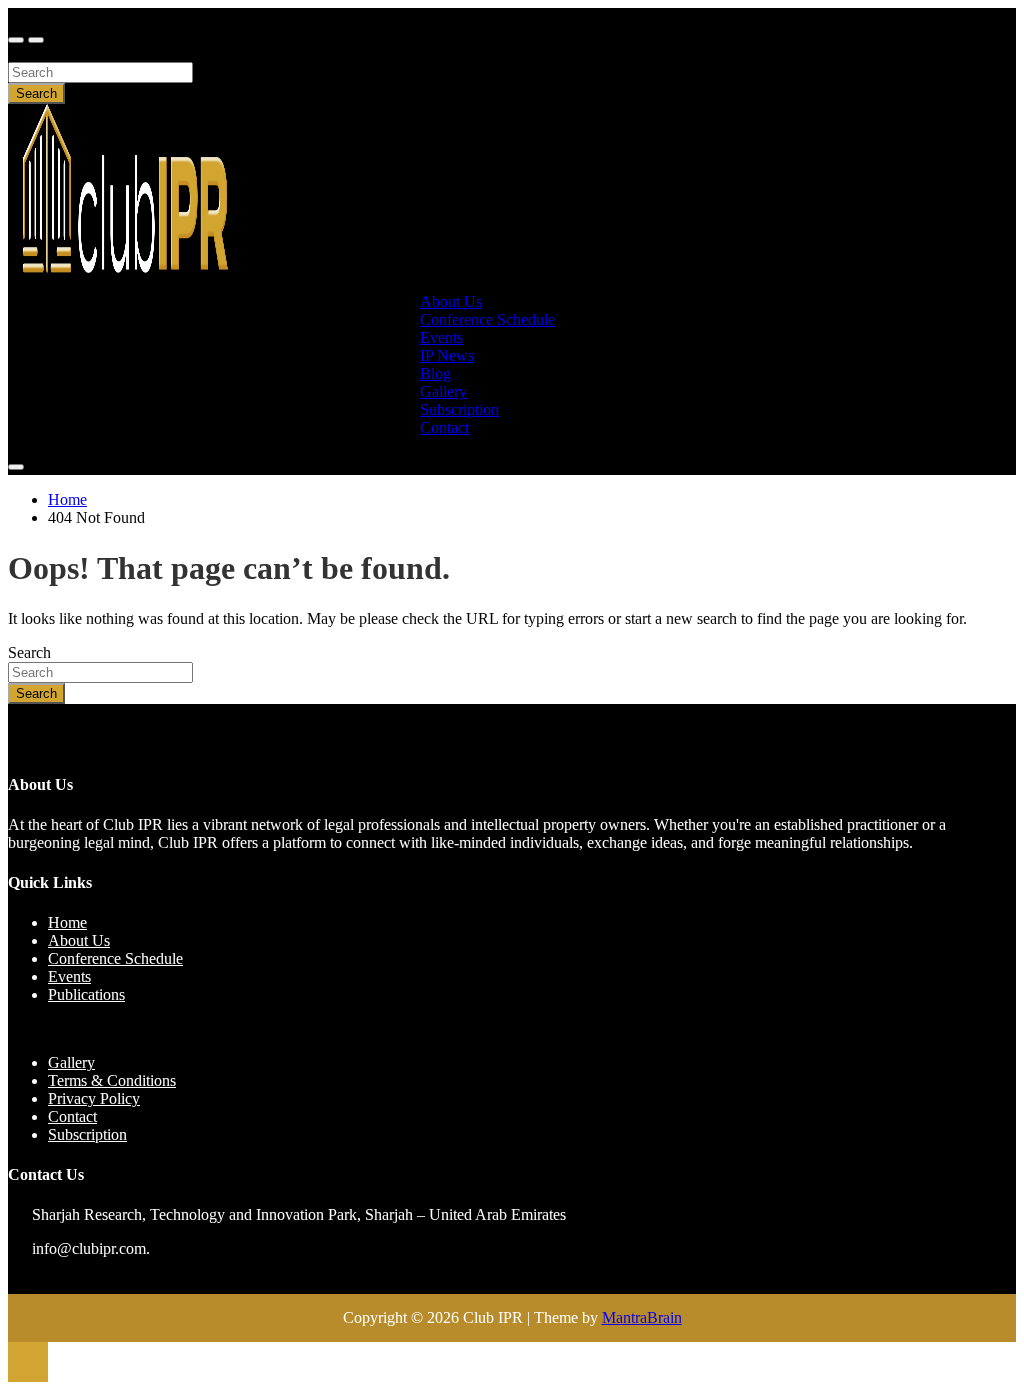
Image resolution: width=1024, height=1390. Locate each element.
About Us (79, 940)
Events (69, 976)
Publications (86, 994)
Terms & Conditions (112, 1080)
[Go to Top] (28, 1362)
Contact (444, 427)
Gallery (71, 1062)
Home (67, 922)
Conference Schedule (487, 319)
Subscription (87, 1134)
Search (29, 52)
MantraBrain (642, 1317)
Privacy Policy (94, 1098)
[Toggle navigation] (16, 40)
